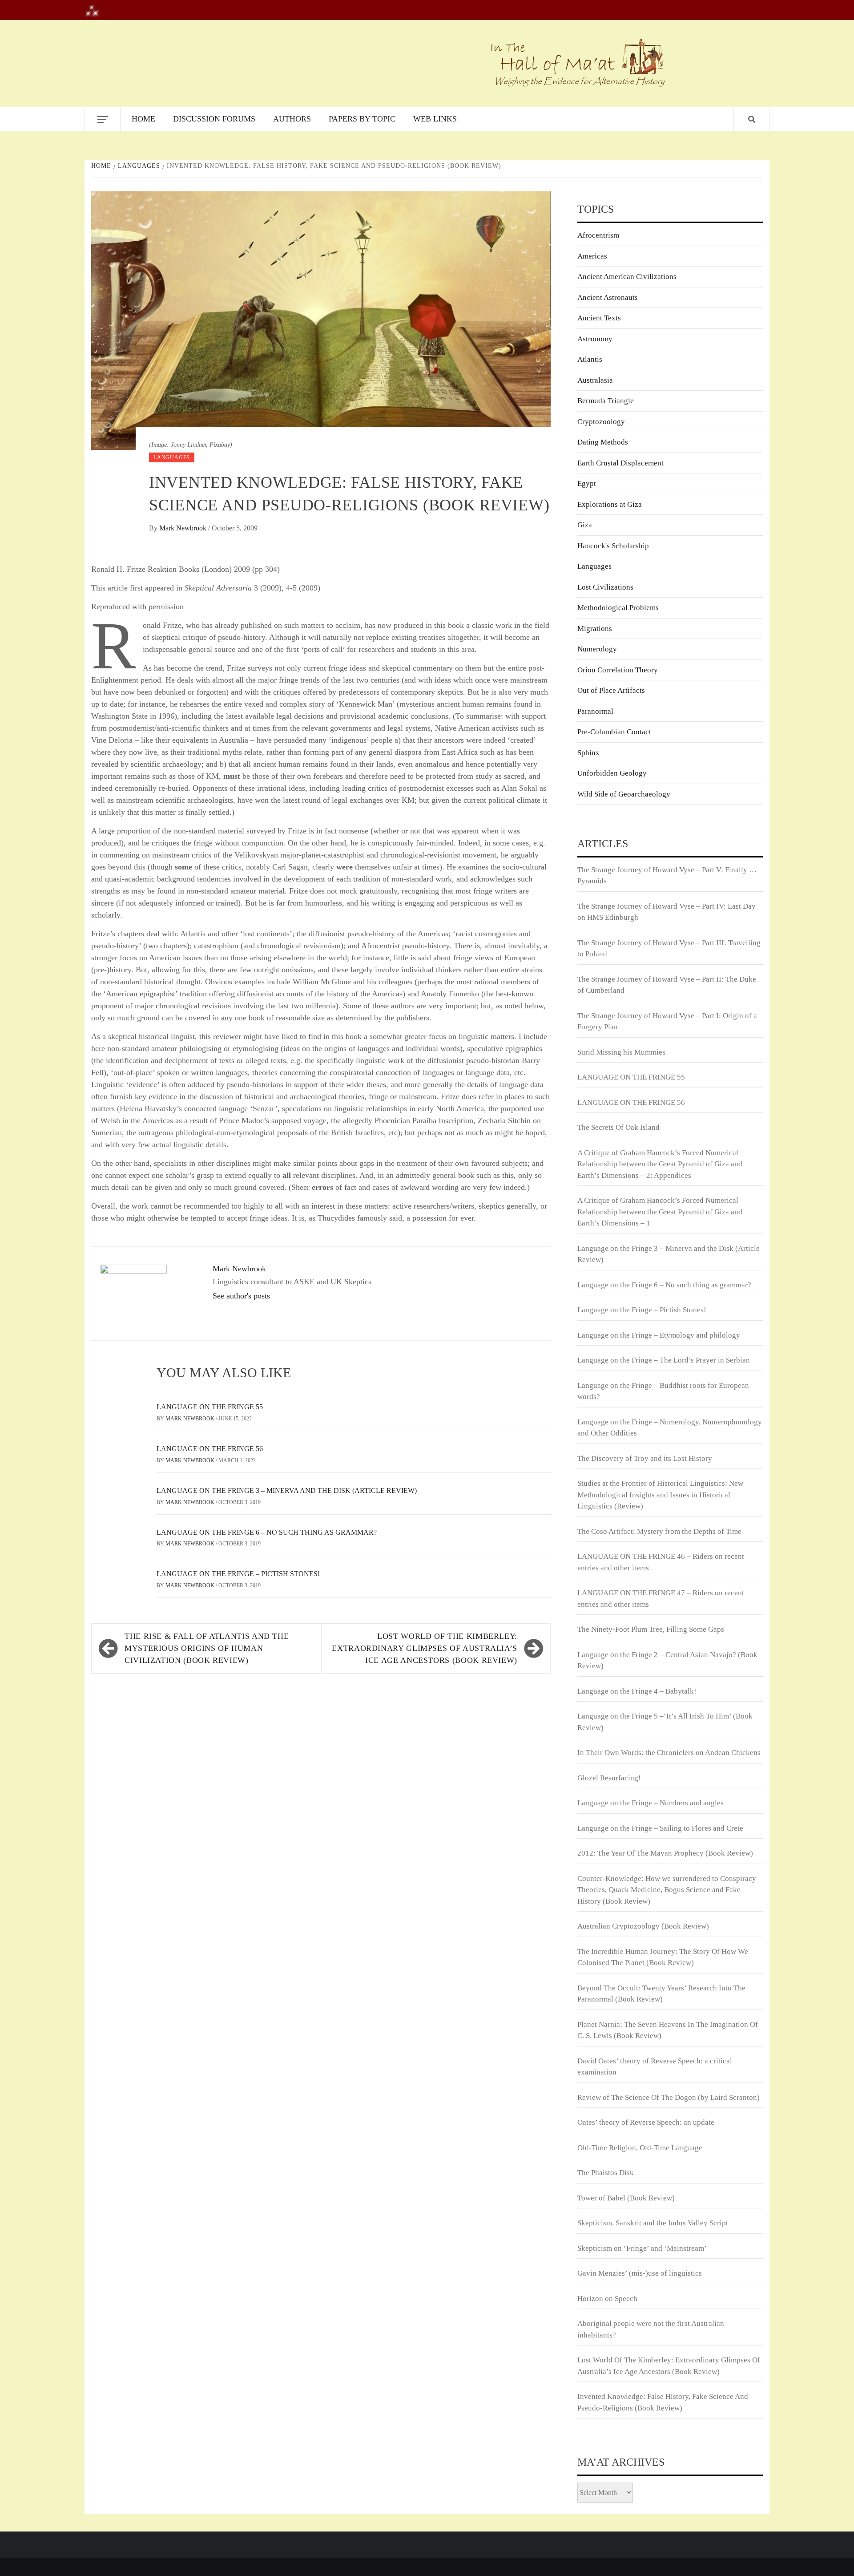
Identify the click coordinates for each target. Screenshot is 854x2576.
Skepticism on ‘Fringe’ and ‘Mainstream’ (642, 2248)
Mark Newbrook (184, 528)
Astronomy (595, 339)
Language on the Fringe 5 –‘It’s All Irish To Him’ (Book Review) (665, 1722)
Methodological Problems (618, 608)
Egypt (587, 483)
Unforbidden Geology (612, 773)
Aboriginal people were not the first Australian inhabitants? (651, 2329)
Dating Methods (603, 442)
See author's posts (241, 1296)
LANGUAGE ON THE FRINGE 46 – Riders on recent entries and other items (661, 1562)
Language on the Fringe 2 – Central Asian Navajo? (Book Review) (667, 1660)
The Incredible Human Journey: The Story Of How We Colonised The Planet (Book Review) (663, 1957)
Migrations (595, 629)
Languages (172, 457)
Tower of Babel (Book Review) (626, 2198)
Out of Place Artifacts (611, 690)
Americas (592, 256)
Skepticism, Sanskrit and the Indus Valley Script (653, 2223)
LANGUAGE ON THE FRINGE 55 (210, 1407)
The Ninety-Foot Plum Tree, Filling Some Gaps (651, 1629)
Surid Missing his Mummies (621, 1052)
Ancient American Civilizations (627, 277)
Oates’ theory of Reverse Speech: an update (646, 2122)
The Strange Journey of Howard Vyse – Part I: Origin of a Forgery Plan (667, 1021)
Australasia (595, 380)
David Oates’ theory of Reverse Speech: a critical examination (655, 2067)
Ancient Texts (599, 318)
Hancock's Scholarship (613, 546)
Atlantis (590, 359)
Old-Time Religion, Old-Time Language (640, 2148)
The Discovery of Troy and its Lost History (645, 1458)
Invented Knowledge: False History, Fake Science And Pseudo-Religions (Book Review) (663, 2402)
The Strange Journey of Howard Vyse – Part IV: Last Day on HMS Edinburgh (667, 912)
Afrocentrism (598, 235)
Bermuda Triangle (606, 401)
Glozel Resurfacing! (609, 1778)
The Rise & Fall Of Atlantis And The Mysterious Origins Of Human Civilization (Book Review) (207, 1648)
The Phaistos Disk (606, 2173)
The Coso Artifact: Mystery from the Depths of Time (659, 1531)
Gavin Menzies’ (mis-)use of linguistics (640, 2273)
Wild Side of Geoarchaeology (624, 794)
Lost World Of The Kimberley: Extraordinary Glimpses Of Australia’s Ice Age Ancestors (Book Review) (425, 1648)
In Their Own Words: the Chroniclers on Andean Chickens (669, 1753)
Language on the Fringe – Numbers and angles (651, 1803)
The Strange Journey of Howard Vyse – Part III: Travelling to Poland (669, 948)
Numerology (597, 649)
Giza (585, 525)
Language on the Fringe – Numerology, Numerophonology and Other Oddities (670, 1428)
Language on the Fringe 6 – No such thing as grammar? (267, 1532)
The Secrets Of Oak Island (618, 1127)
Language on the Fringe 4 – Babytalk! (637, 1691)
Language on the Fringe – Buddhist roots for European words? (663, 1391)
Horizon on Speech (607, 2299)
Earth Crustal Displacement (620, 463)
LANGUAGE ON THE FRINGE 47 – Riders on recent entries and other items (661, 1599)
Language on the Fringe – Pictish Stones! (238, 1574)
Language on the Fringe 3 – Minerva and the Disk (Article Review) (287, 1490)
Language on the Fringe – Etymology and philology (659, 1335)
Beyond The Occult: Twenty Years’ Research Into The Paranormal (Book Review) (661, 1994)
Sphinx (588, 753)
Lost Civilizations (605, 587)
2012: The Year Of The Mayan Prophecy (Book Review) (665, 1853)
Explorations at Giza (610, 504)
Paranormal (595, 711)
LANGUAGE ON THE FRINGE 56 (210, 1449)
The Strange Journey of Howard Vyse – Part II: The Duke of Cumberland (667, 985)
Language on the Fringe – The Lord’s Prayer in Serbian (664, 1360)
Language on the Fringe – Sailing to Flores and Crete (660, 1828)
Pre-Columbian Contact (614, 732)
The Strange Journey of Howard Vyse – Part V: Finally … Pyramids (667, 876)
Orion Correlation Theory (618, 670)
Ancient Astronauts (608, 297)
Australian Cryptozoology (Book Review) (643, 1926)
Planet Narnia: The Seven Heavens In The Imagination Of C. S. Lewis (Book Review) (668, 2030)
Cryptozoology (601, 422)
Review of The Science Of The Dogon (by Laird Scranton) (669, 2097)
